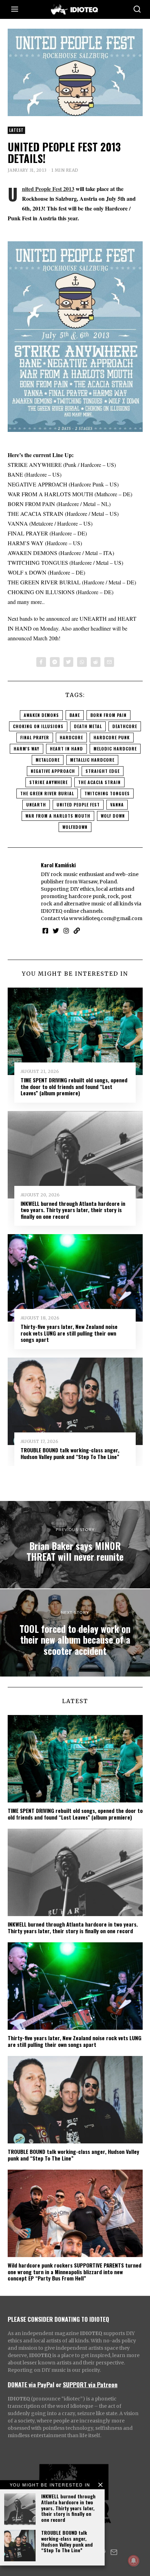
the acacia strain (99, 782)
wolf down (113, 816)
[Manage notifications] (134, 2561)
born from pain (108, 715)
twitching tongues (107, 793)
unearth (36, 805)
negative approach (53, 771)
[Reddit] (96, 662)
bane (75, 715)
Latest (16, 130)
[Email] (109, 662)
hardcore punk (112, 737)
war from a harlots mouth (58, 816)
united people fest (78, 805)
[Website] (77, 931)
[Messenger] (55, 662)
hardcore (71, 737)
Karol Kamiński (58, 865)
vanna (117, 805)
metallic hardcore (92, 760)
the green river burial (47, 793)
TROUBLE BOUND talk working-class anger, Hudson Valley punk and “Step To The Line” (67, 2541)
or (59, 2384)
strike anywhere (48, 782)
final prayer (35, 737)
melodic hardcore (115, 749)
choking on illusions (38, 726)
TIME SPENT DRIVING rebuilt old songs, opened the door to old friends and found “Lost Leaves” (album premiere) (74, 1086)
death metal (88, 726)
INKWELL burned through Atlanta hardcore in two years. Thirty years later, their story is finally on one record (68, 2508)
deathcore (125, 726)
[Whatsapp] (82, 662)
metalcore (48, 760)
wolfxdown (75, 827)
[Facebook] (41, 662)
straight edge (103, 771)
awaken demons (41, 715)
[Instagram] (66, 931)
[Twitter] (68, 662)
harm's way (27, 749)
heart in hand (66, 749)
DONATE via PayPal (31, 2384)
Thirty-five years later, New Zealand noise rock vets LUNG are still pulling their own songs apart (69, 1333)
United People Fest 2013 (48, 189)
